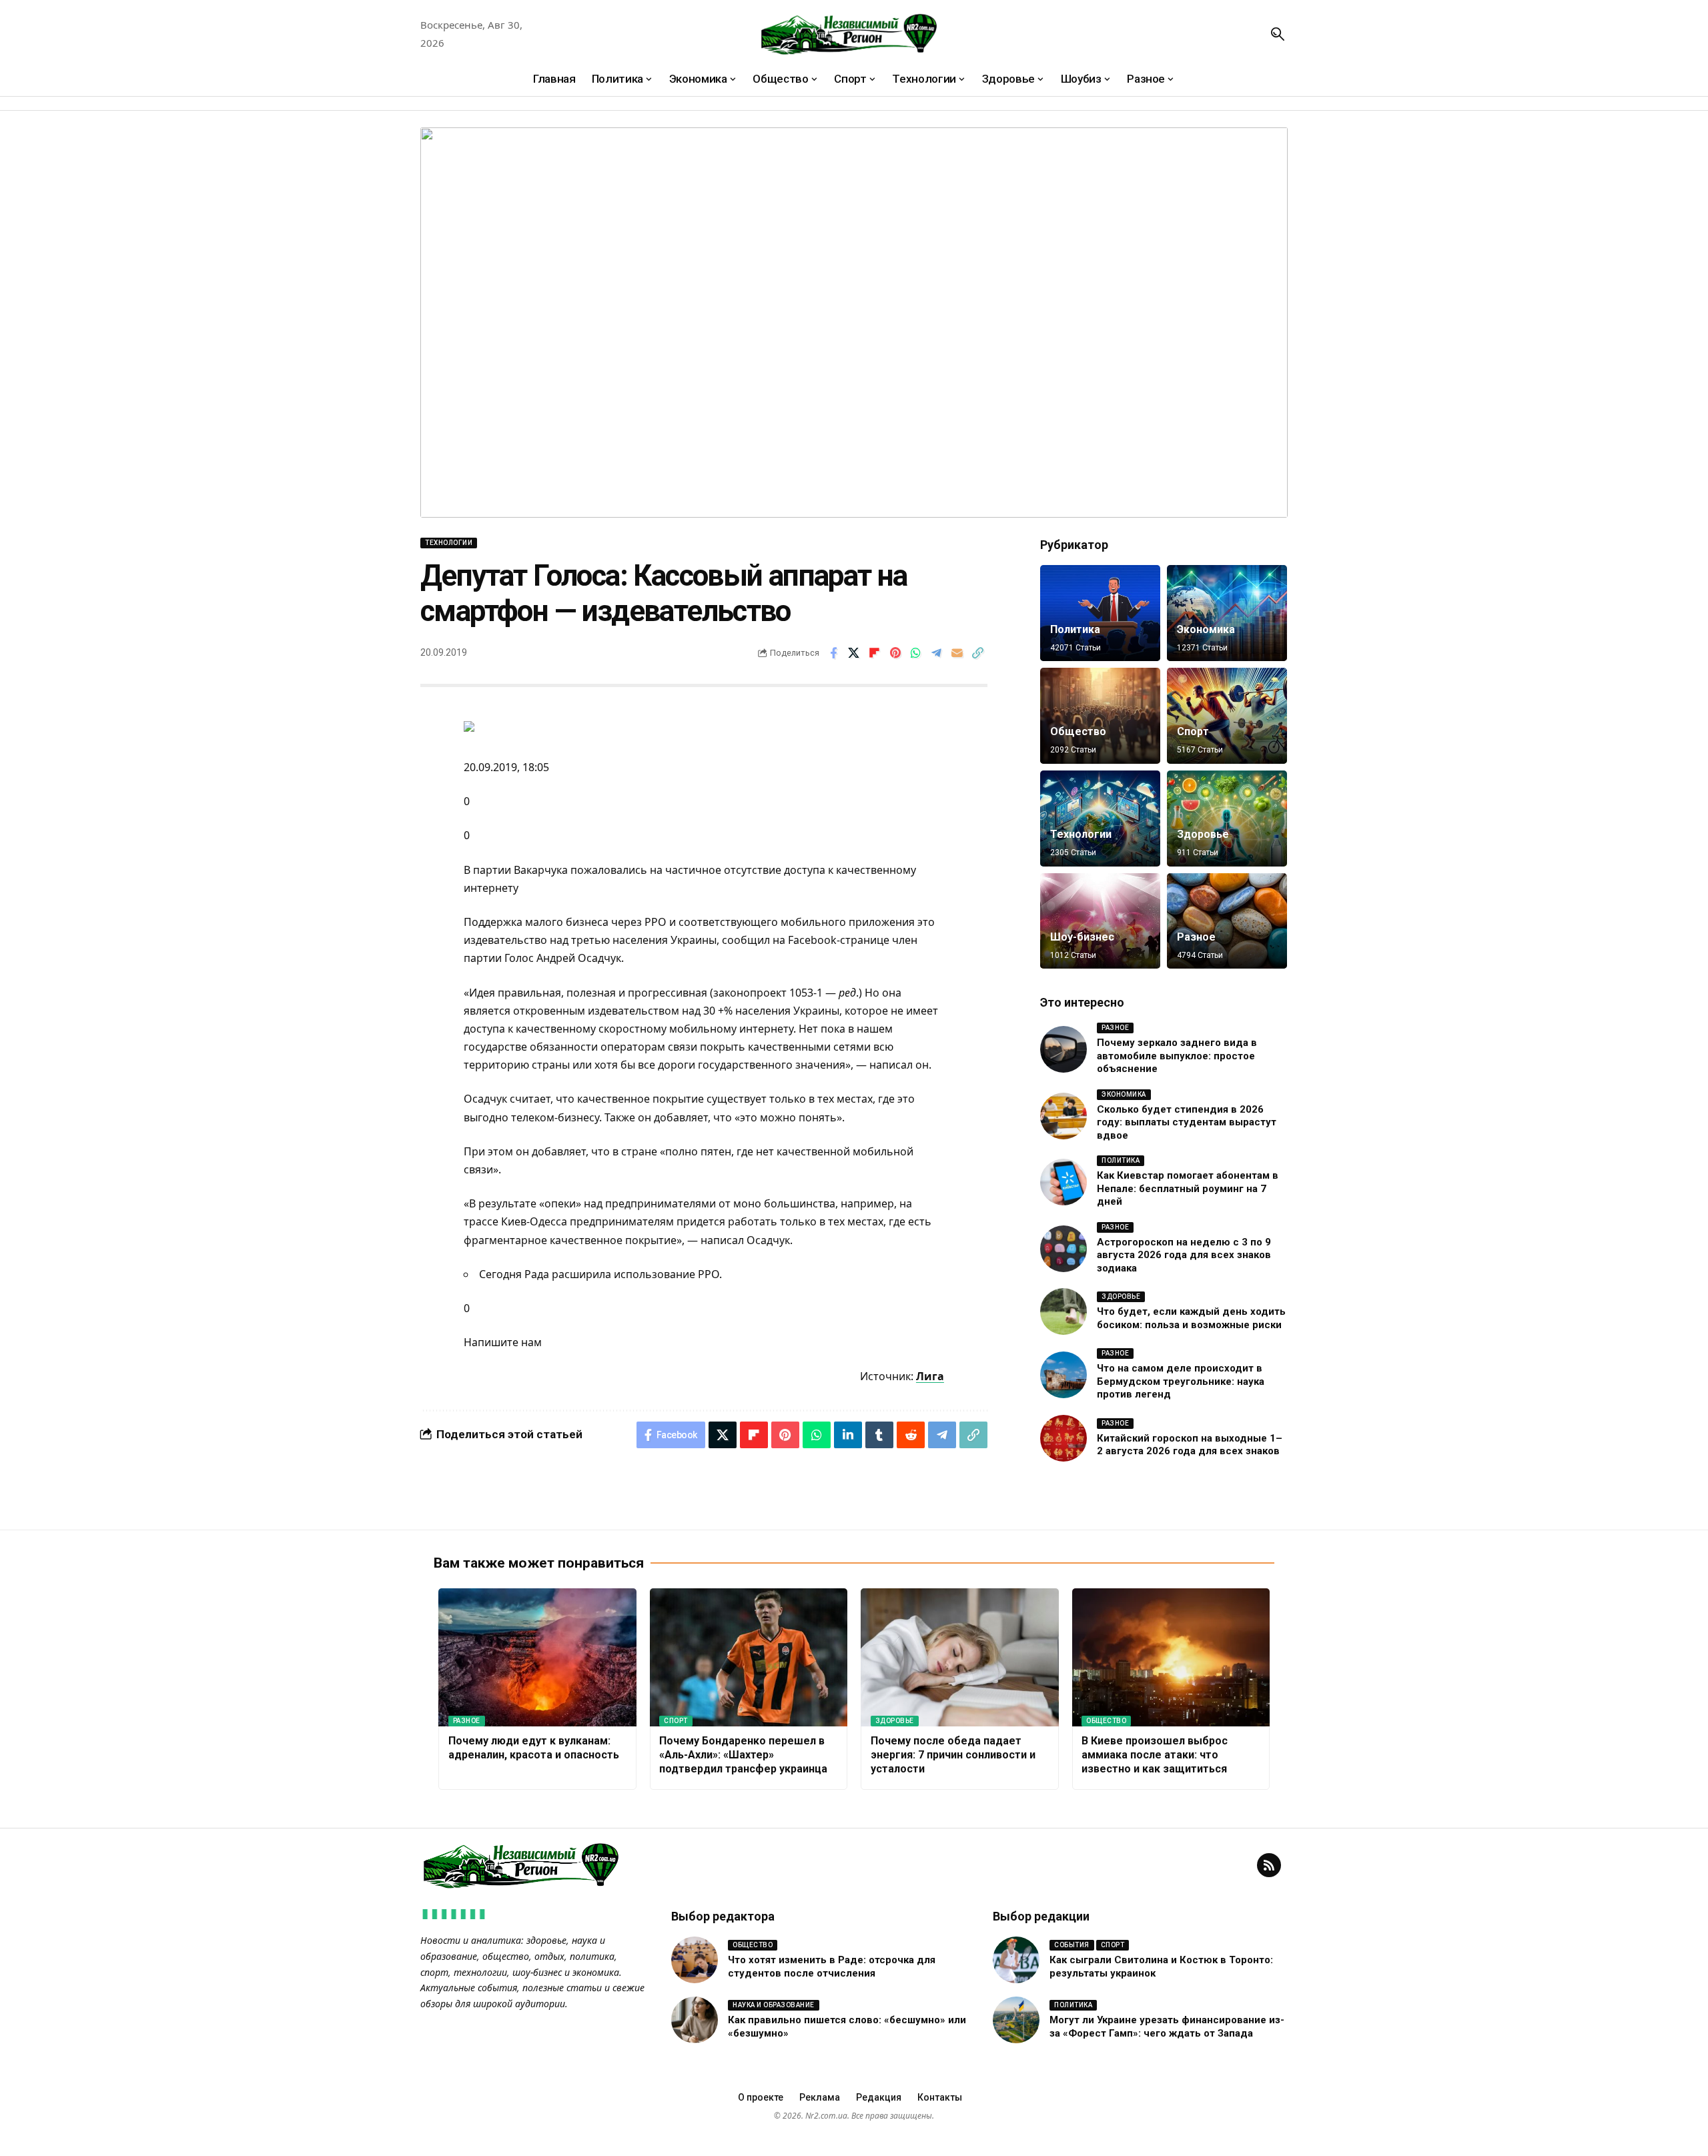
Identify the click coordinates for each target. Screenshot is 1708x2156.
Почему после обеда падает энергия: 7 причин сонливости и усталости (953, 1755)
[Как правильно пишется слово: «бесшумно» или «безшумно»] (695, 2020)
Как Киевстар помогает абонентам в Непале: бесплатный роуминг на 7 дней (1188, 1188)
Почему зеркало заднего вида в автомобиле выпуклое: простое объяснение (1177, 1056)
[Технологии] (1100, 819)
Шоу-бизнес (1082, 937)
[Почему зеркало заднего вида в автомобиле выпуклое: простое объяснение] (1063, 1049)
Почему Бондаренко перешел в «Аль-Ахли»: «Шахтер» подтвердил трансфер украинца (743, 1755)
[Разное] (1227, 921)
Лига (930, 1376)
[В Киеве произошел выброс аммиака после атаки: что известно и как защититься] (1171, 1658)
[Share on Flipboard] (875, 653)
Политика (1075, 629)
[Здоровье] (1227, 819)
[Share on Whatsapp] (916, 653)
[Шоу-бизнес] (1100, 921)
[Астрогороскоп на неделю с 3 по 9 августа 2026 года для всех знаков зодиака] (1063, 1249)
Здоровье (1203, 834)
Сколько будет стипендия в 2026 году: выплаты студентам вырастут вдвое (1187, 1122)
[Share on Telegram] (937, 653)
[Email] (957, 653)
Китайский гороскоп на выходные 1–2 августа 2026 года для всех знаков (1190, 1445)
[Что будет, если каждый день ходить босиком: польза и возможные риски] (1063, 1311)
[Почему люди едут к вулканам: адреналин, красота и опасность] (537, 1658)
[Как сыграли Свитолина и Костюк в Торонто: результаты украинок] (1016, 1960)
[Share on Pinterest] (895, 653)
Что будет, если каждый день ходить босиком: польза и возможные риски (1191, 1318)
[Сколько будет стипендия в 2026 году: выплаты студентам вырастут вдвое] (1063, 1116)
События (1072, 1945)
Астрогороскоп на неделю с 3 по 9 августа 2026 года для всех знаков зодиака (1184, 1255)
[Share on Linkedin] (848, 1435)
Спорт (1193, 731)
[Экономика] (1227, 613)
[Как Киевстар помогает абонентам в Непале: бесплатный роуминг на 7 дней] (1063, 1182)
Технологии (449, 543)
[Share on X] (854, 653)
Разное (1196, 937)
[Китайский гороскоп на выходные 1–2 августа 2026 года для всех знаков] (1063, 1438)
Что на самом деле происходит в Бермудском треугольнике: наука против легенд (1181, 1381)
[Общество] (1100, 716)
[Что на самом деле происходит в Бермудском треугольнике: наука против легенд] (1063, 1375)
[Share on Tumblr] (879, 1435)
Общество (1078, 731)
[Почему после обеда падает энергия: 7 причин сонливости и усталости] (960, 1658)
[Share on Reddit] (911, 1435)
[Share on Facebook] (833, 653)
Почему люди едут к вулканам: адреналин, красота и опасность (534, 1748)
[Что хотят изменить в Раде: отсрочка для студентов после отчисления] (695, 1960)
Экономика (1206, 629)
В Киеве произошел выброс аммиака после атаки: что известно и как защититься (1155, 1755)
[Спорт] (1227, 716)
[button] (1278, 34)
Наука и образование (774, 2005)
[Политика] (1100, 613)
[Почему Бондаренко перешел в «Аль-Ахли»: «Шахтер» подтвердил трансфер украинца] (749, 1658)
